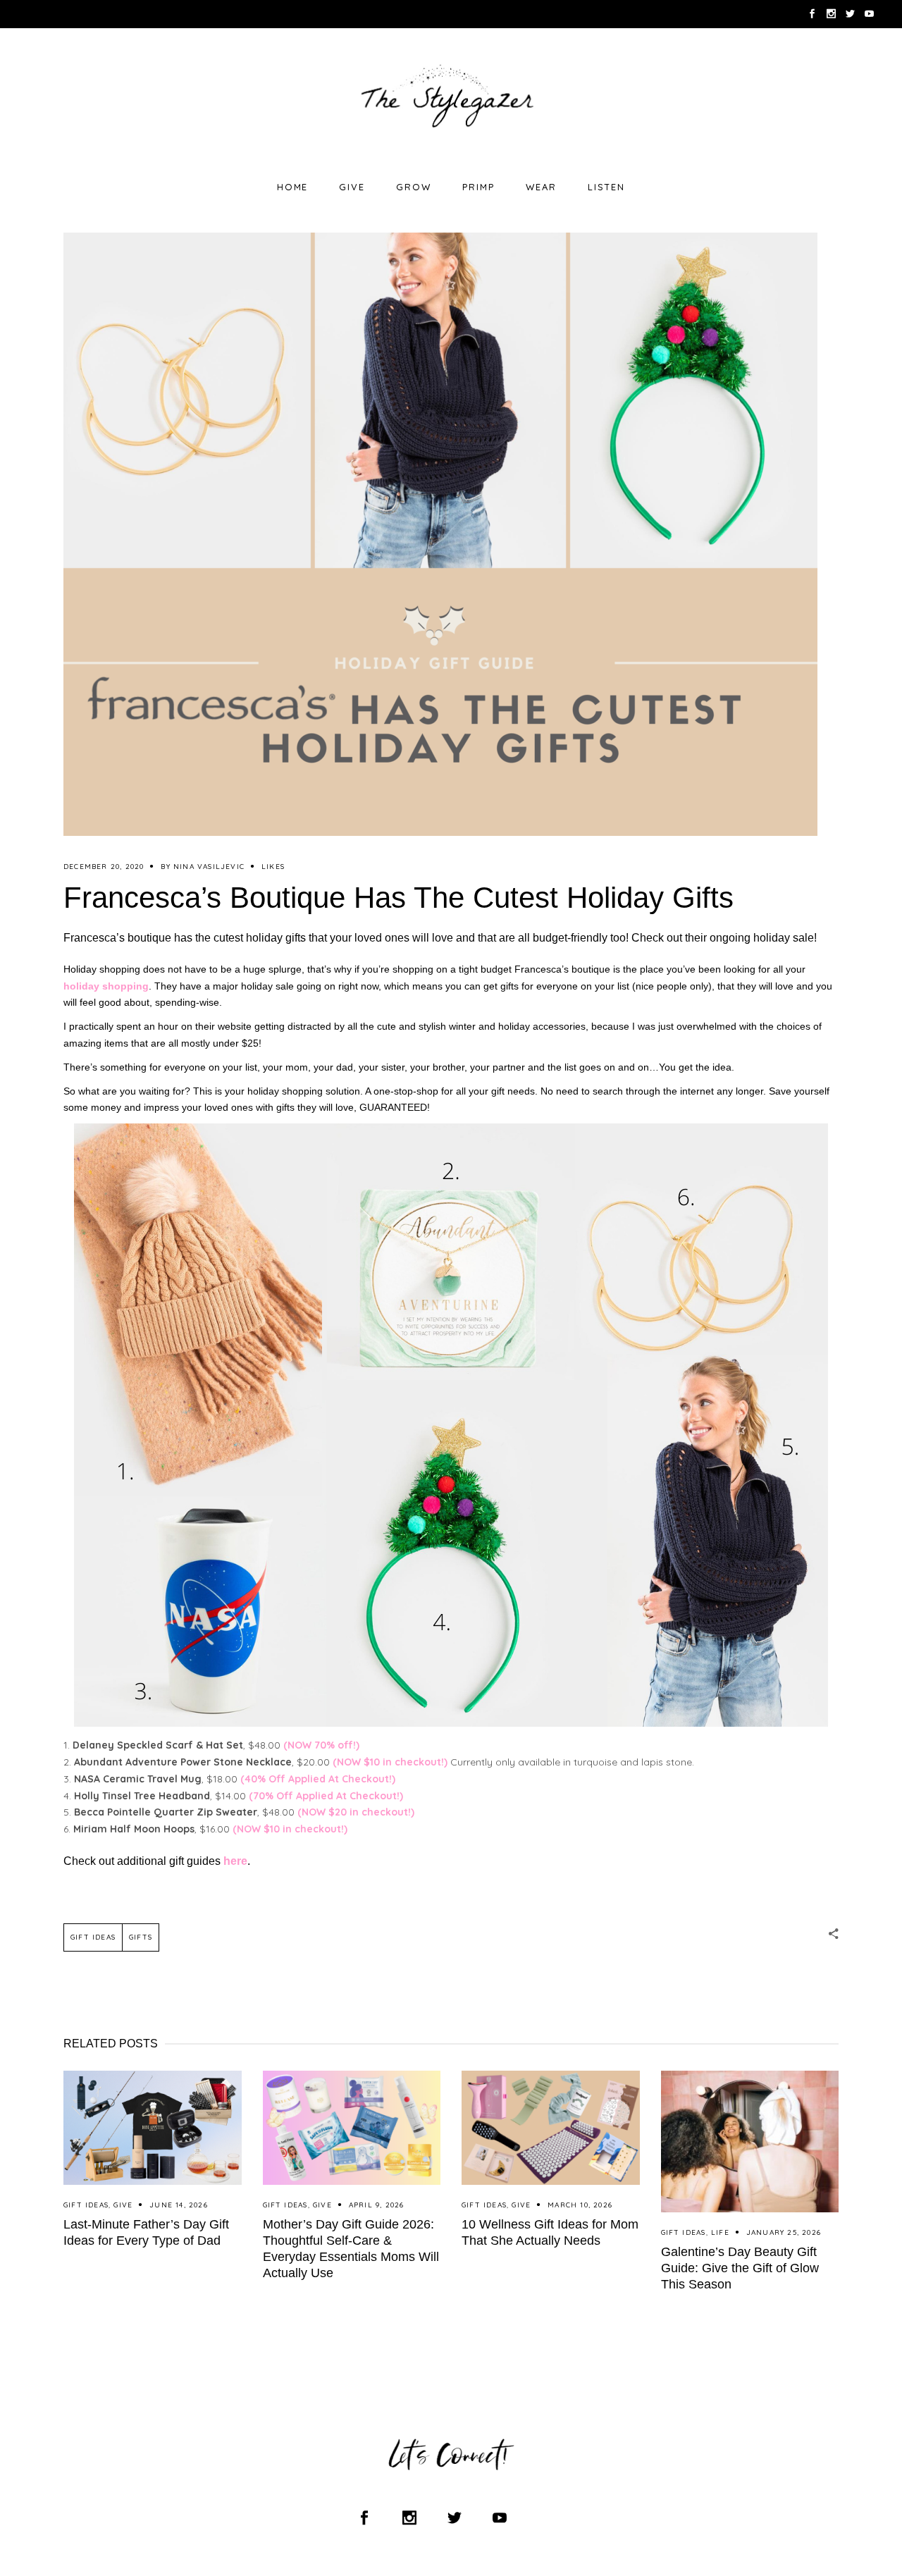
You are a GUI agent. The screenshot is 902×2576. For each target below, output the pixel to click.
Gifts (141, 1937)
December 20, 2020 (104, 867)
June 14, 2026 (179, 2205)
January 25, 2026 (784, 2232)
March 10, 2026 (580, 2205)
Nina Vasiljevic (209, 867)
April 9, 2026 (377, 2205)
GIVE (123, 2205)
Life (720, 2232)
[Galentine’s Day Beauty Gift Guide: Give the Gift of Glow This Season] (750, 2141)
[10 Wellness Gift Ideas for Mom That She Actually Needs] (551, 2128)
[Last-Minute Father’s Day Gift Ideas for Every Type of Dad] (153, 2128)
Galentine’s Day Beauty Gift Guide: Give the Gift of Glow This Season (740, 2268)
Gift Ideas (93, 1937)
